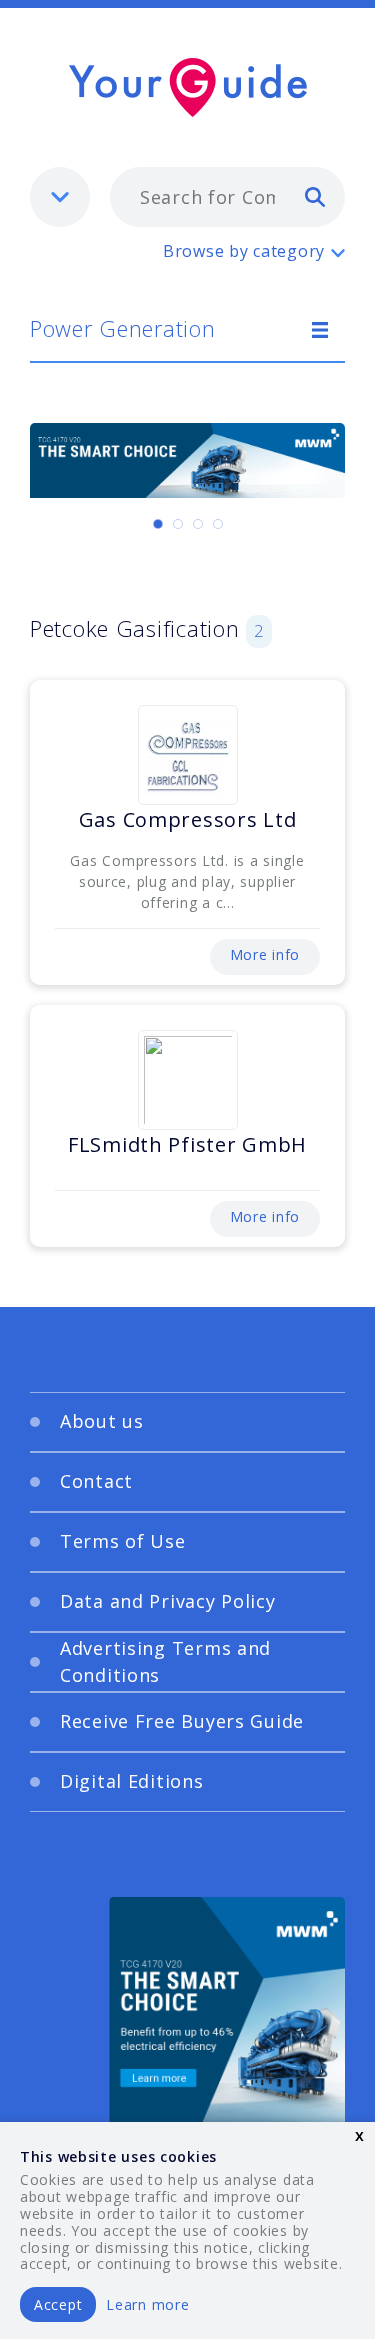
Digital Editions (132, 1781)
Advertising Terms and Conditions (165, 1661)
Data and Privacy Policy (168, 1601)
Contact (96, 1481)
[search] (315, 196)
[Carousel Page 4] (218, 524)
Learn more (147, 2304)
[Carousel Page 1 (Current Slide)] (158, 524)
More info (265, 954)
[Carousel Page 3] (198, 524)
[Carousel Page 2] (178, 524)
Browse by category (244, 251)
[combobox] (227, 197)
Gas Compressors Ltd (188, 819)
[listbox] (60, 197)
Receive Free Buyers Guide (182, 1721)
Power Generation (123, 328)
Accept (58, 2304)
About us (102, 1421)
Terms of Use (123, 1541)
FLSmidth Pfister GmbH (187, 1144)
